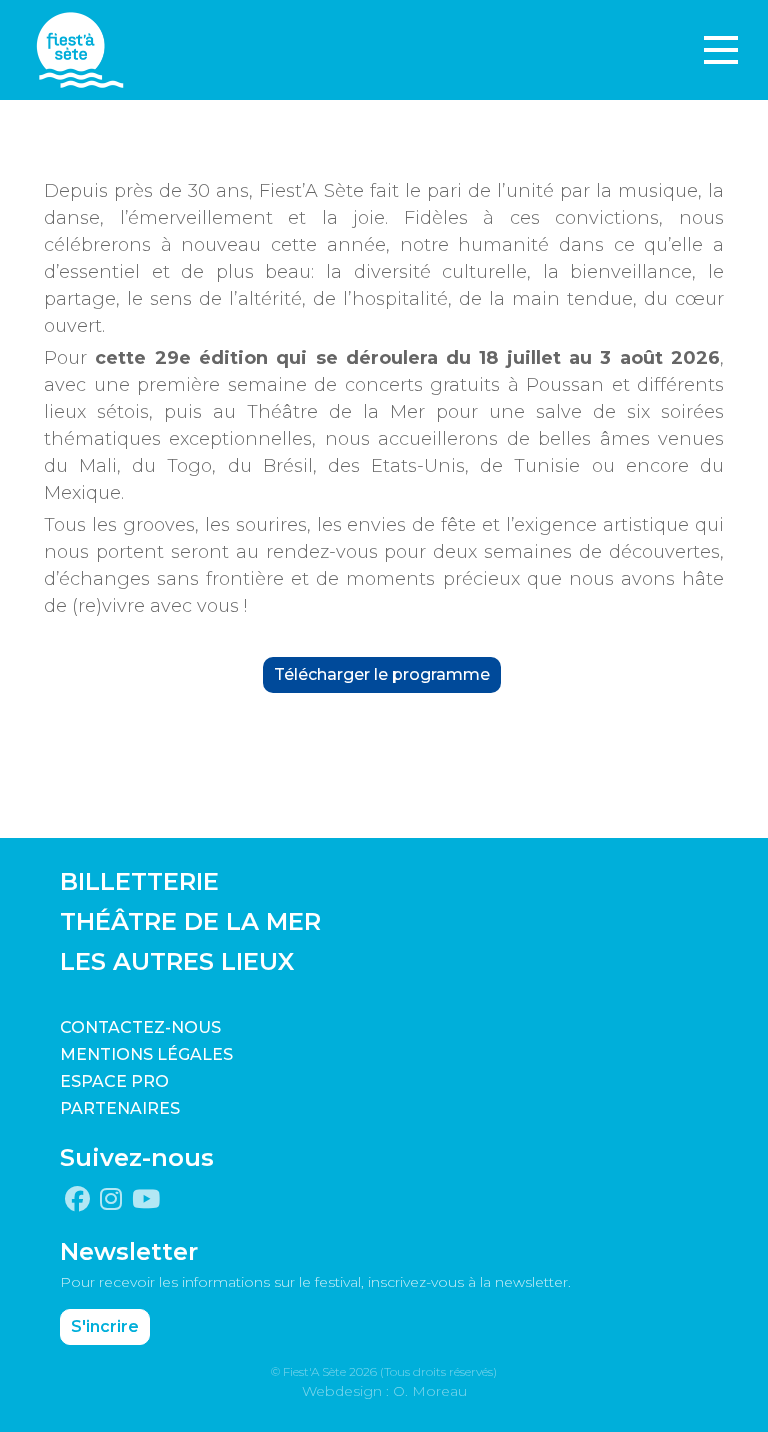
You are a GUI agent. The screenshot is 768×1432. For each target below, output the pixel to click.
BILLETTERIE (139, 881)
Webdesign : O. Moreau (384, 1391)
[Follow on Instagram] (111, 1200)
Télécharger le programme (382, 674)
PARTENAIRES (120, 1108)
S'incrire (105, 1326)
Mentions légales (146, 1054)
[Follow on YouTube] (146, 1200)
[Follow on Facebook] (77, 1200)
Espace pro (114, 1081)
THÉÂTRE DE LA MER (190, 921)
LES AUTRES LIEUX (177, 961)
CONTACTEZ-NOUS (140, 1027)
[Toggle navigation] (721, 50)
